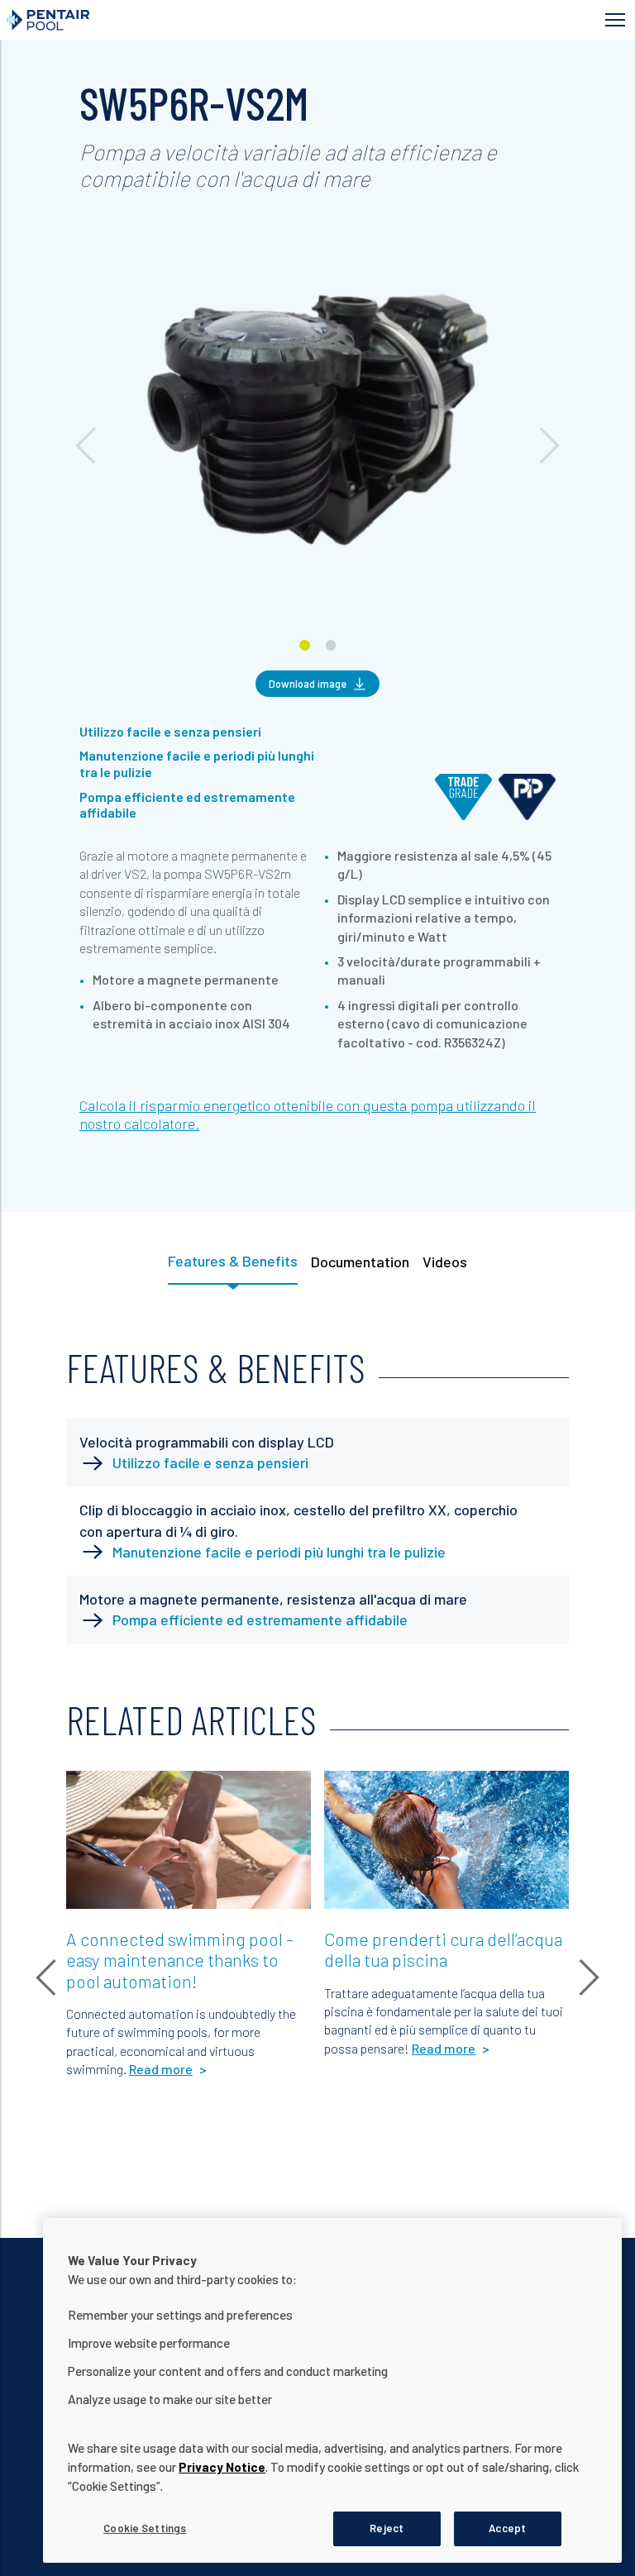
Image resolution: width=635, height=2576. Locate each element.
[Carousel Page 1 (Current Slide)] (305, 645)
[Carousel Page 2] (331, 645)
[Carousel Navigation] (317, 213)
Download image (308, 684)
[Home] (173, 20)
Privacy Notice (222, 2467)
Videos (445, 1262)
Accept (507, 2528)
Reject (387, 2528)
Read (93, 1792)
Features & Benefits (233, 1261)
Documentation (360, 1262)
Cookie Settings (145, 2528)
